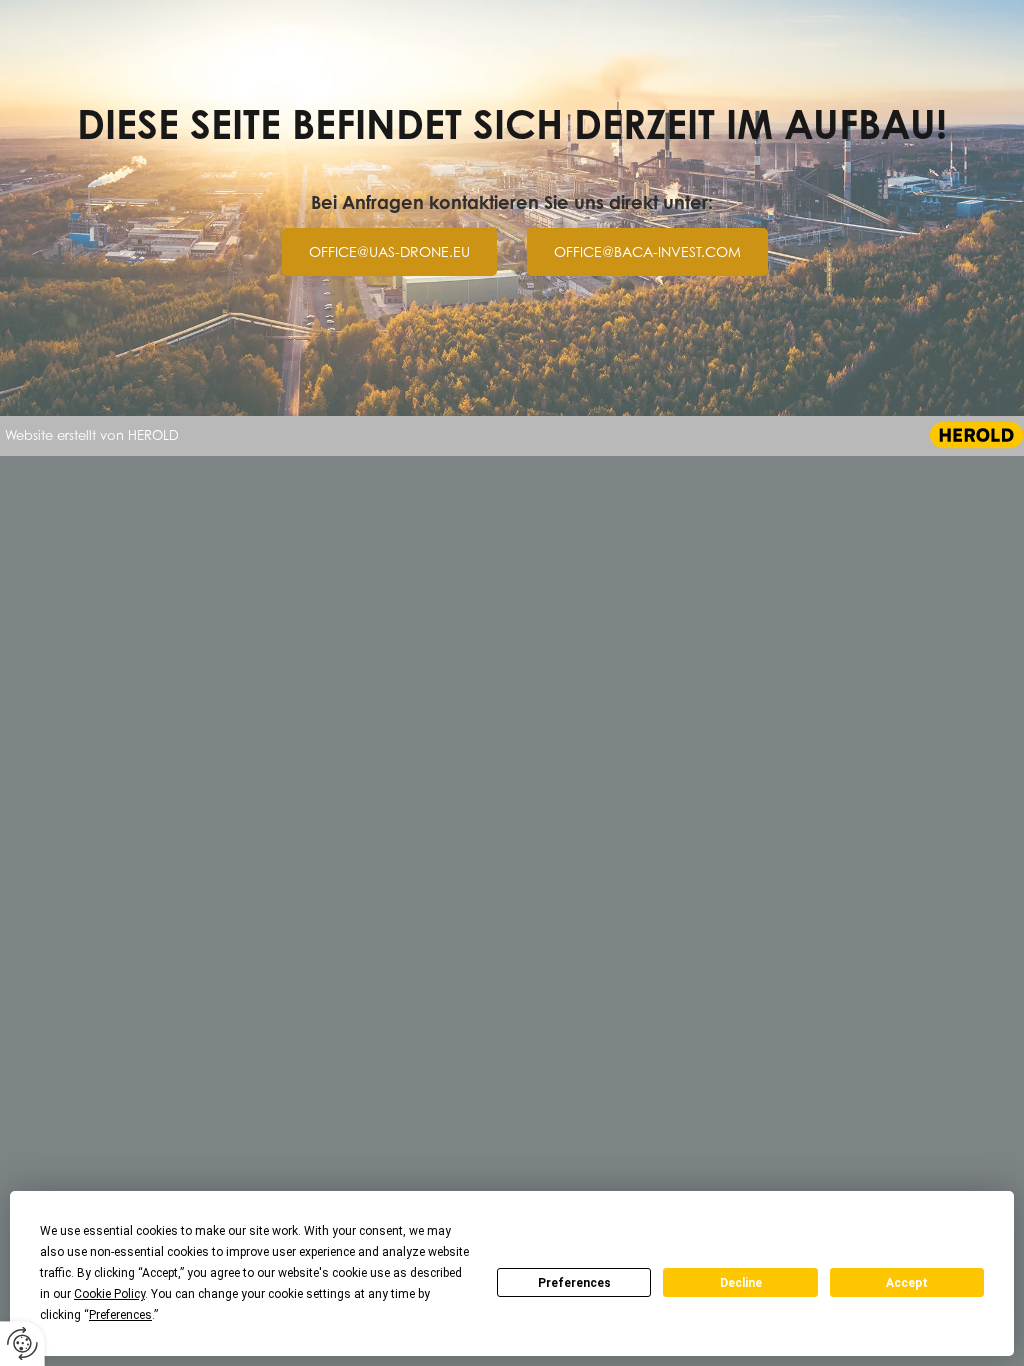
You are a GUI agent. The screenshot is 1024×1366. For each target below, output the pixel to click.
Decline (741, 1283)
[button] (389, 252)
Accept (907, 1283)
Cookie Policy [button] (109, 1294)
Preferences (574, 1283)
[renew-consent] (22, 1343)
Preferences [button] (120, 1315)
